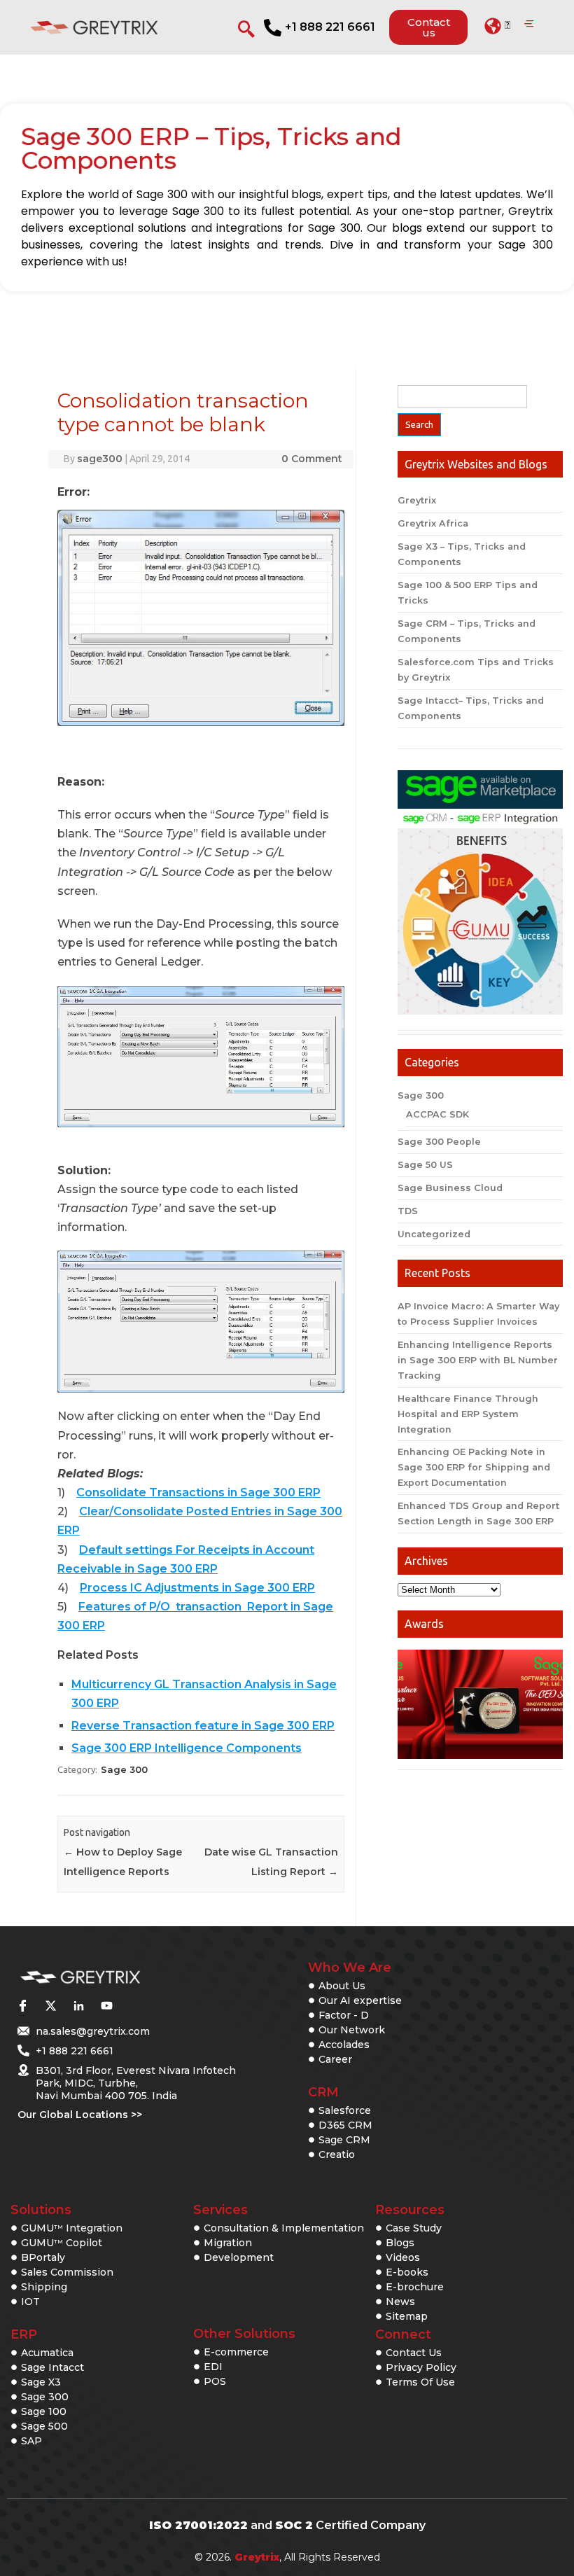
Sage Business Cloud (450, 1188)
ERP (24, 2334)
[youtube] (106, 2006)
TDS (408, 1211)
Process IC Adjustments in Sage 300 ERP (197, 1588)
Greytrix (417, 500)
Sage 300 (124, 1769)
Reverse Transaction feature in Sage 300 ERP (203, 1726)
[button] (497, 26)
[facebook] (22, 2006)
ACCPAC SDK (437, 1114)
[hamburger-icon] (529, 25)
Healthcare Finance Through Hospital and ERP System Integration (468, 1414)
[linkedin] (78, 2006)
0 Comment (312, 459)
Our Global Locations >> (80, 2115)
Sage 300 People (439, 1142)
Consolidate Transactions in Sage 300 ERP (198, 1492)
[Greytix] (114, 1978)
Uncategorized (434, 1234)
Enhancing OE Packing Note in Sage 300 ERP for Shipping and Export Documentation (474, 1467)
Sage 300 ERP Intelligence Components (187, 1748)
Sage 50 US (425, 1165)
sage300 (100, 459)
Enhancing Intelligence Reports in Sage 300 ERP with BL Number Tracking (478, 1360)
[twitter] (50, 2006)
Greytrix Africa (433, 523)
